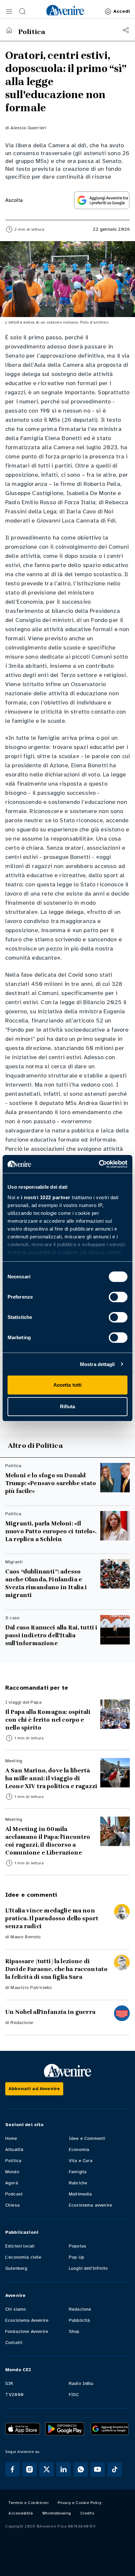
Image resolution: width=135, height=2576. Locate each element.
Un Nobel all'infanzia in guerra (50, 2012)
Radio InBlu (81, 2383)
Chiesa (12, 2205)
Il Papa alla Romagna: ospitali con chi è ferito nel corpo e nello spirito (48, 1720)
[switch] (118, 1297)
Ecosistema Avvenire (27, 2320)
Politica (13, 2161)
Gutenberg (16, 2268)
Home (11, 2138)
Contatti (14, 2343)
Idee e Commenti (87, 2138)
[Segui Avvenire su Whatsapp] (81, 2469)
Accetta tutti (67, 1385)
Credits (87, 2513)
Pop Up (77, 2257)
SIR (9, 2383)
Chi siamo (16, 2309)
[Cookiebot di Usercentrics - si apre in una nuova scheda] (99, 1164)
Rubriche (78, 2183)
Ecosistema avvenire (90, 2205)
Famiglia (78, 2172)
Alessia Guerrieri (28, 128)
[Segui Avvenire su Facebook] (12, 2469)
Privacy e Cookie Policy (80, 2503)
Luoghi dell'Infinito (88, 2268)
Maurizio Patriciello (31, 1988)
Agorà (12, 2183)
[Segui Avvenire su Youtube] (98, 2469)
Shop (74, 2331)
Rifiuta (68, 1406)
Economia (79, 2150)
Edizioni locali (20, 2246)
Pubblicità (79, 2320)
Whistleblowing (57, 2513)
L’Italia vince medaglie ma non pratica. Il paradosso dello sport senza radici (52, 1918)
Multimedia (80, 2194)
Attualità (14, 2150)
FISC (74, 2395)
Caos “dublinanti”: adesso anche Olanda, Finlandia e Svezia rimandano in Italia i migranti (46, 1583)
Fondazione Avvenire (27, 2331)
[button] (9, 11)
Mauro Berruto (26, 1937)
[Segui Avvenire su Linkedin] (64, 2469)
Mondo (12, 2172)
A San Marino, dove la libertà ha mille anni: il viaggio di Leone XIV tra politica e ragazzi (51, 1778)
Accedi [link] (122, 11)
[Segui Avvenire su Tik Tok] (115, 2469)
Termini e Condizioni (29, 2503)
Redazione (22, 2023)
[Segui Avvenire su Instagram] (29, 2469)
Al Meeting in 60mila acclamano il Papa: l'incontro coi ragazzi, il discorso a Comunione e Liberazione (48, 1841)
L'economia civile (23, 2257)
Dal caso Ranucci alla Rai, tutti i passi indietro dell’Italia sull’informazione (51, 1635)
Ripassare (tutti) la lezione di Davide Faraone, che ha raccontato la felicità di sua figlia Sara (56, 1969)
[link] (65, 10)
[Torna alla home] (9, 30)
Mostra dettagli (97, 1364)
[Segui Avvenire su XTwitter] (47, 2469)
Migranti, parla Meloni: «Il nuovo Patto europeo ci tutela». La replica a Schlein (51, 1531)
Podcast (14, 2194)
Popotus (77, 2246)
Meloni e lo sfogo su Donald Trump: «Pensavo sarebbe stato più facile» (51, 1483)
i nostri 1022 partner (46, 1197)
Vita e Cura (81, 2161)
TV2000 (14, 2395)
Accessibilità (21, 2513)
